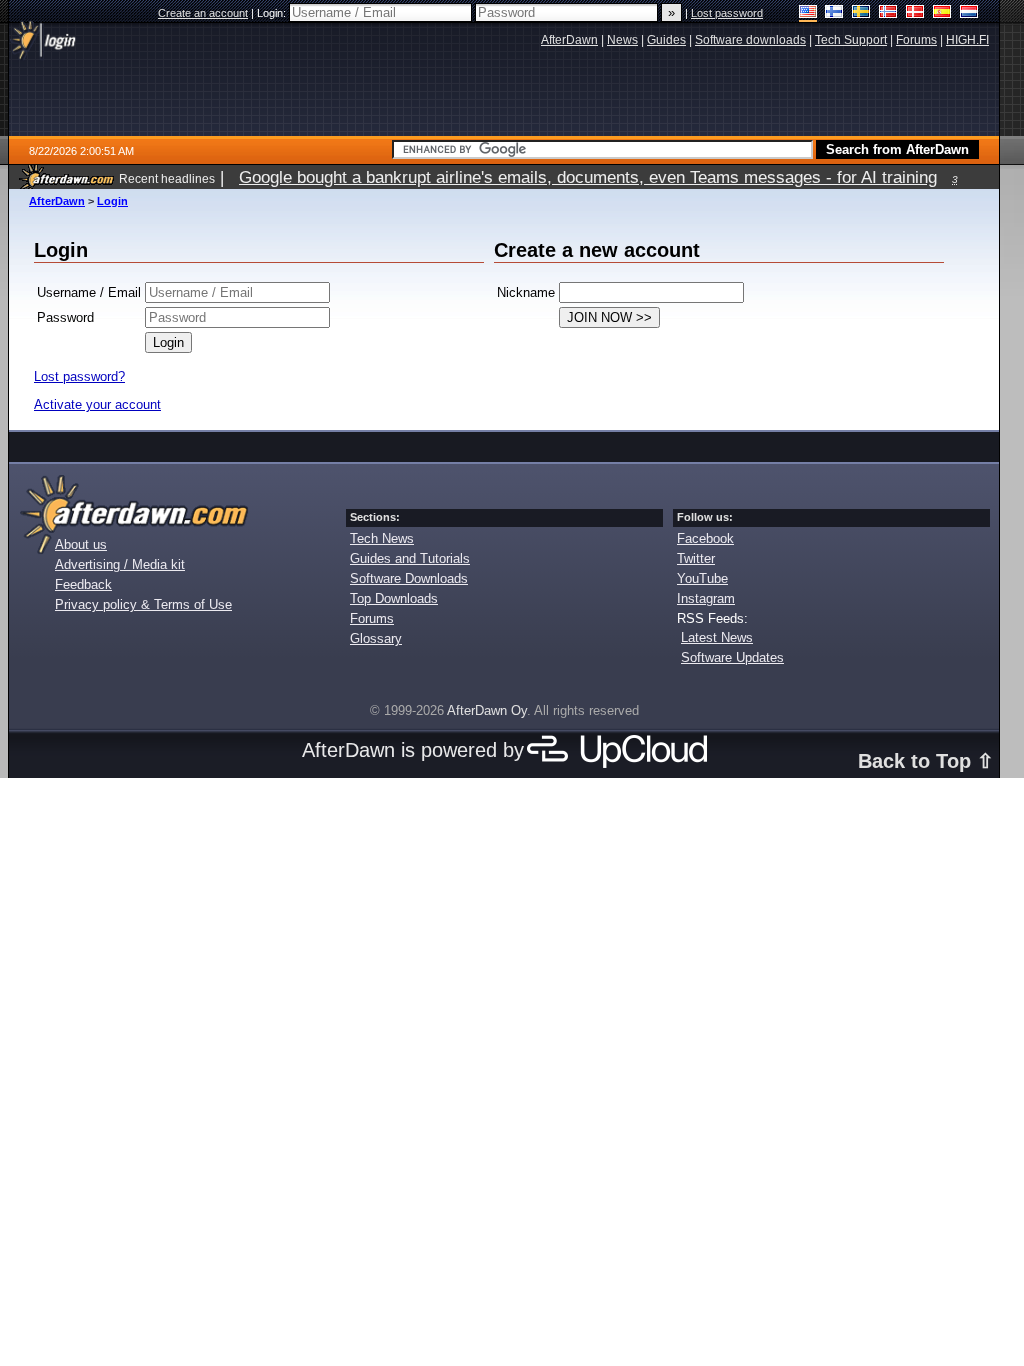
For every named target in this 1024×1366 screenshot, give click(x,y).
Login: (273, 13)
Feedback (83, 584)
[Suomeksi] (834, 13)
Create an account (203, 13)
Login (112, 201)
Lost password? (79, 376)
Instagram (706, 598)
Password (65, 317)
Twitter (696, 558)
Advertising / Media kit (120, 564)
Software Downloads (409, 578)
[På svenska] (861, 13)
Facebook (705, 538)
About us (81, 544)
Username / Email (89, 292)
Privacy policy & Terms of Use (143, 604)
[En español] (942, 13)
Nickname (526, 292)
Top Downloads (394, 598)
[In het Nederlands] (969, 13)
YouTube (702, 578)
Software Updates (732, 657)
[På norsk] (888, 13)
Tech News (382, 538)
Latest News (717, 637)
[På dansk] (915, 13)
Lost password (727, 13)
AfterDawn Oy (487, 710)
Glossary (376, 638)
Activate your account (97, 404)
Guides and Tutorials (410, 558)
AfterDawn (57, 201)
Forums (372, 618)
